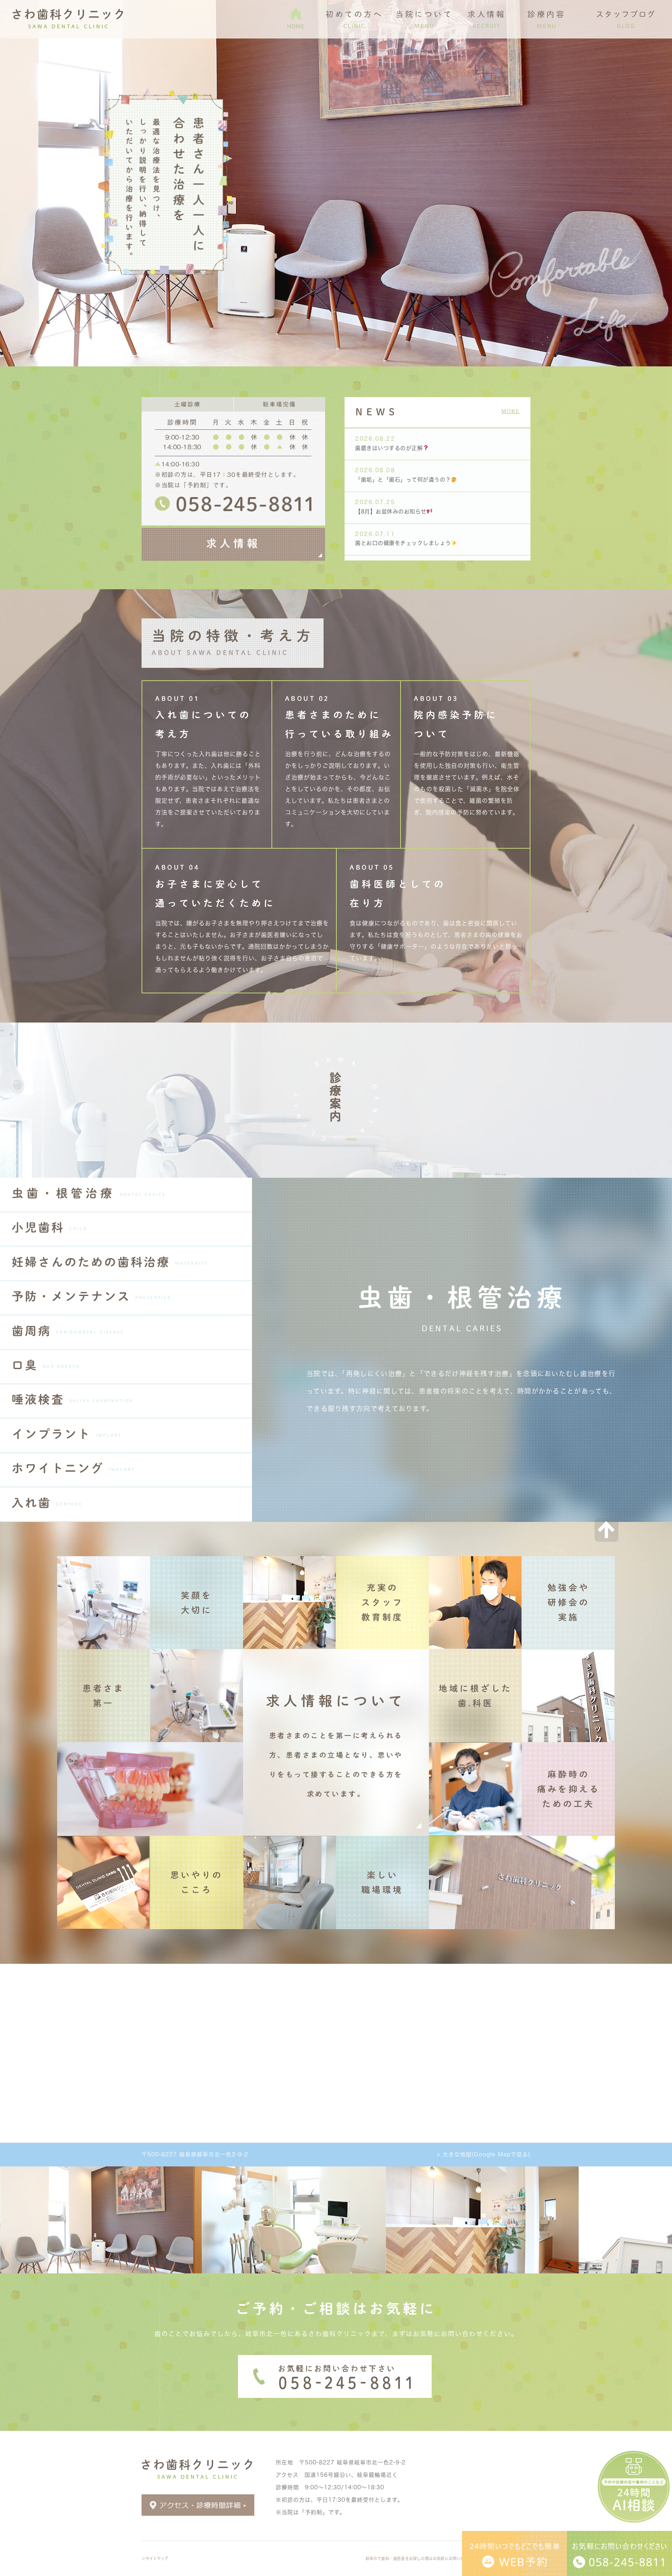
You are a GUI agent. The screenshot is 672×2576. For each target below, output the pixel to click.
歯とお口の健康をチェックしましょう (403, 543)
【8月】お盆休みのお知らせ (391, 511)
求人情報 (233, 543)
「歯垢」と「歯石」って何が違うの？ (403, 480)
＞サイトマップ (155, 2558)
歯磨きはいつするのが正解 (389, 448)
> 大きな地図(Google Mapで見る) (484, 2154)
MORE (511, 411)
